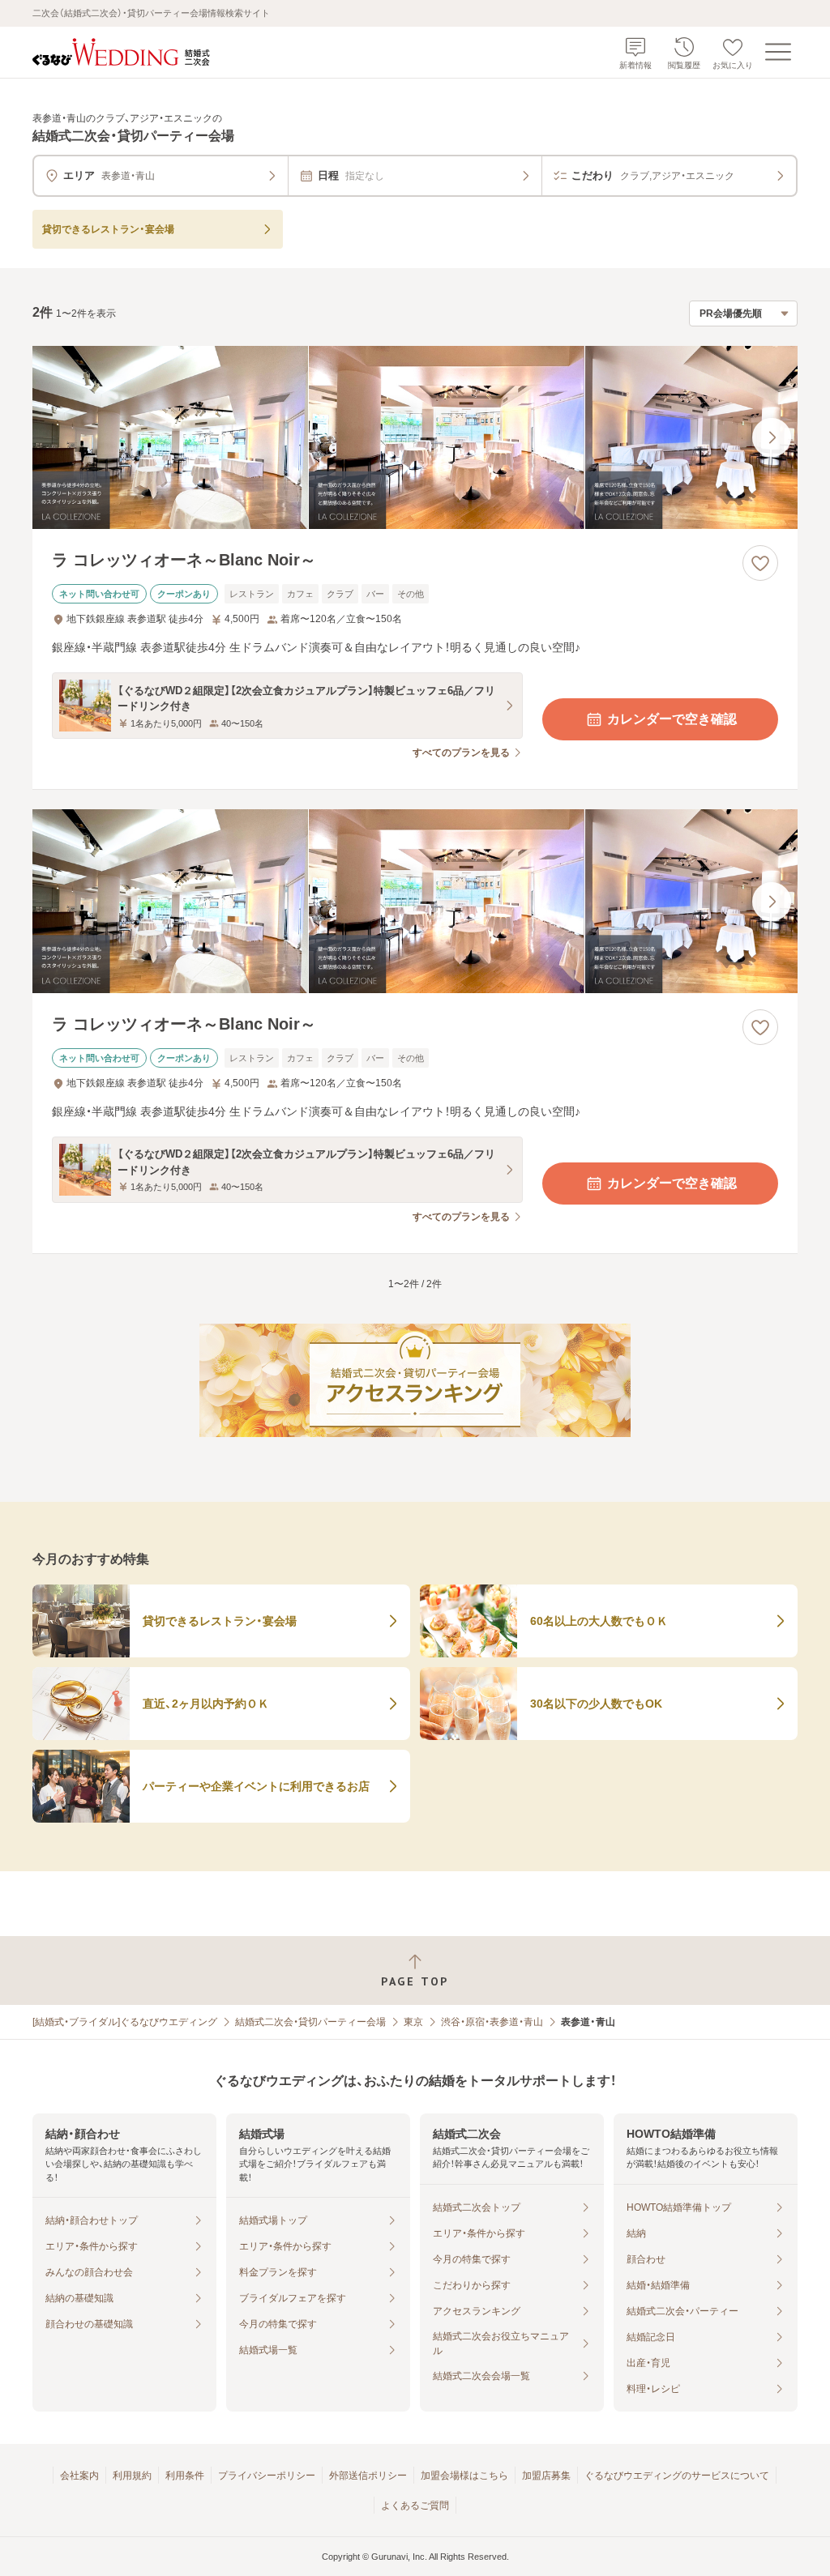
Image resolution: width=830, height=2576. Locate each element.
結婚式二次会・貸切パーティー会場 (310, 2022)
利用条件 (185, 2476)
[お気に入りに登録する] (760, 563)
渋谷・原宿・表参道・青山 (492, 2022)
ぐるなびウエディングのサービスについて (677, 2476)
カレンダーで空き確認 (672, 719)
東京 (413, 2022)
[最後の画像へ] (772, 437)
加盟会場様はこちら (464, 2476)
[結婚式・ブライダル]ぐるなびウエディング (125, 2022)
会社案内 (79, 2476)
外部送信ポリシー (368, 2476)
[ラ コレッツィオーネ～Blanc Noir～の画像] (415, 438)
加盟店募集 (546, 2476)
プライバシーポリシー (267, 2476)
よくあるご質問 (415, 2506)
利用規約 (132, 2476)
